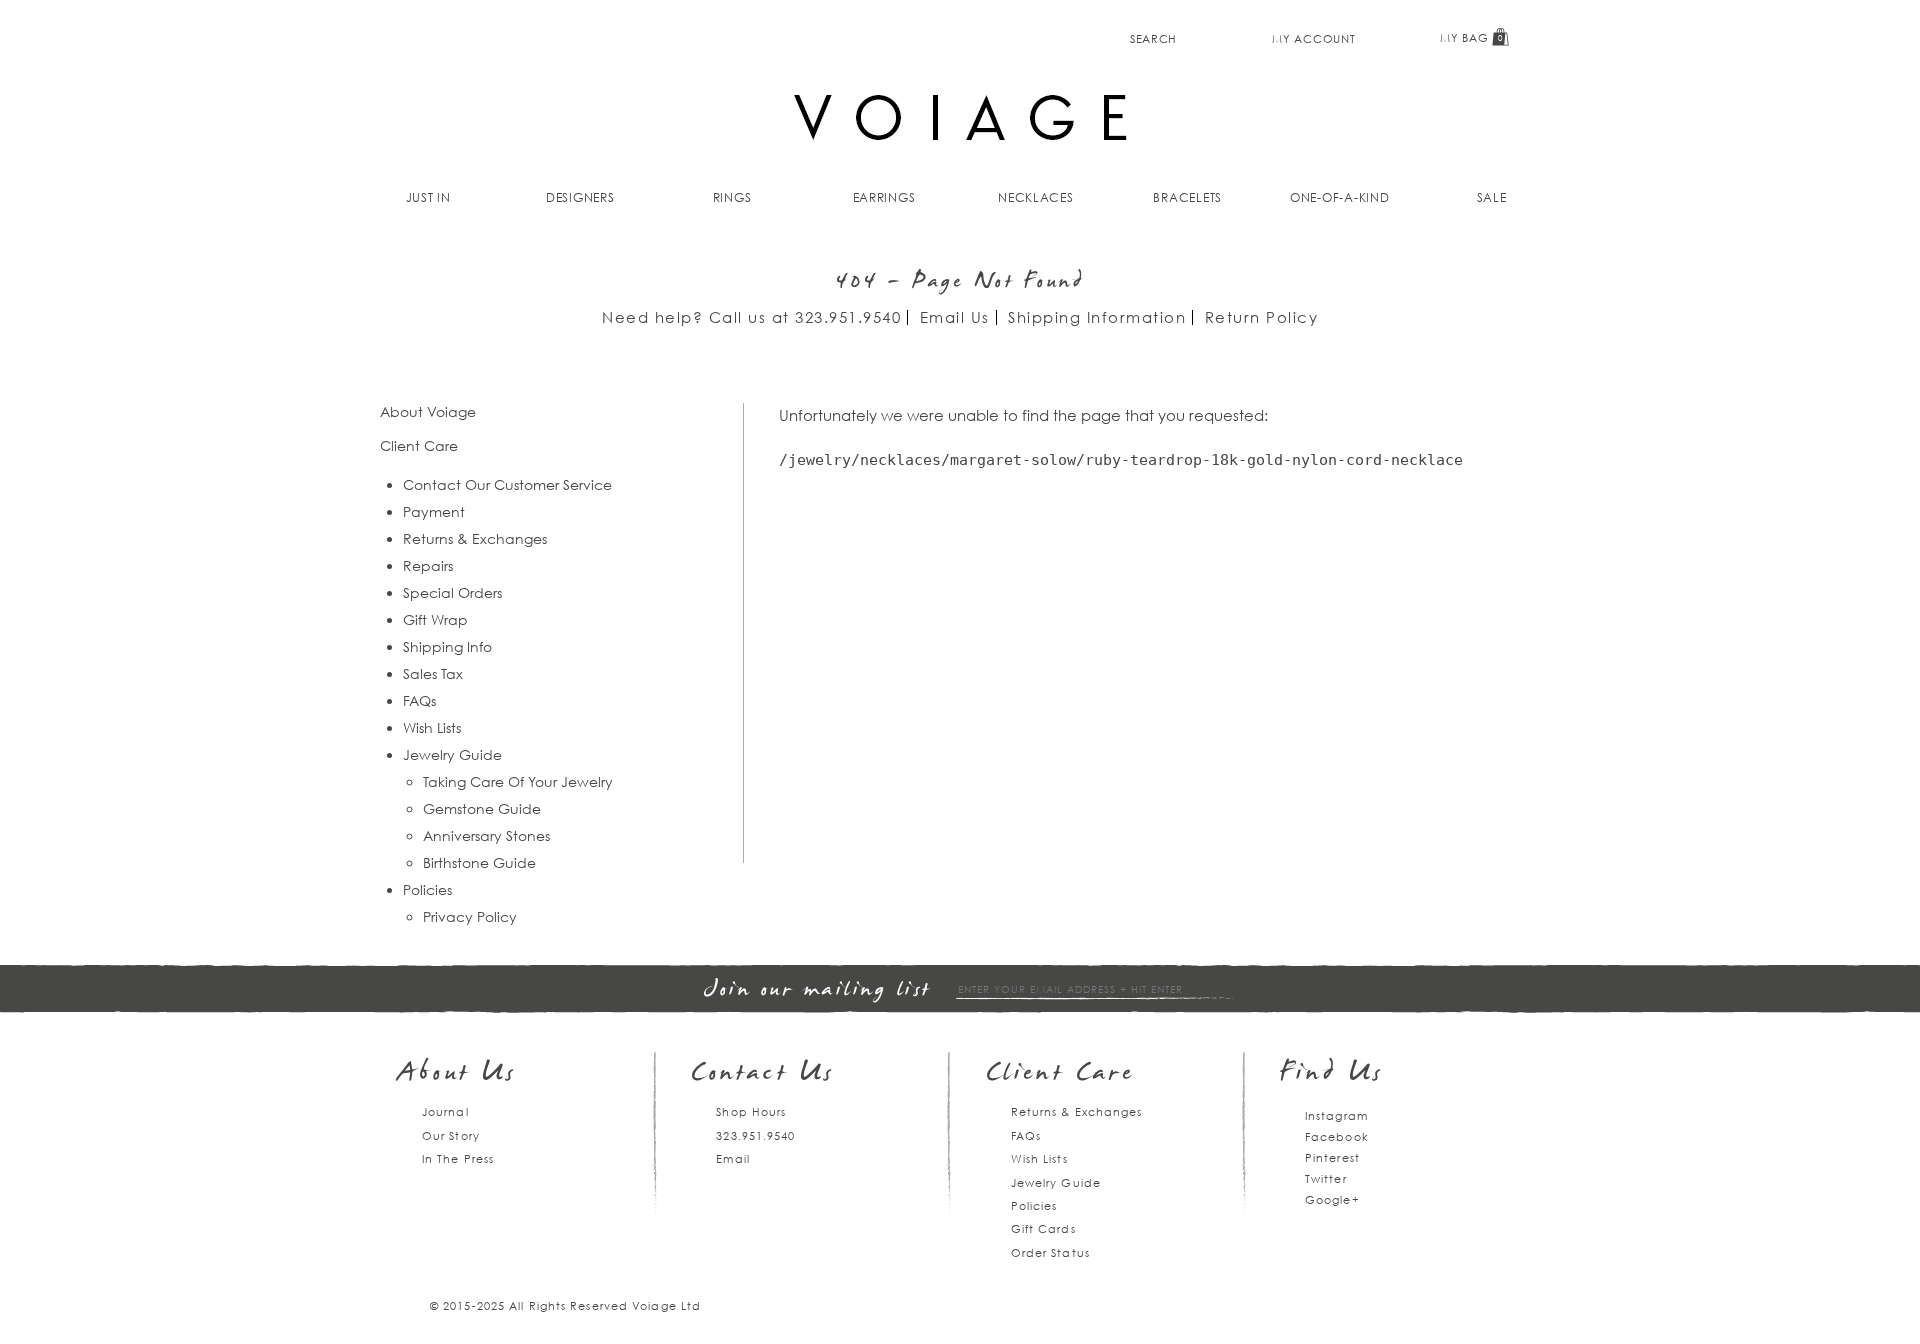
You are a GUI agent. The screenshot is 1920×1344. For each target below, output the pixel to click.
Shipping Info (447, 646)
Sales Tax (433, 673)
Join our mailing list (818, 990)
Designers (580, 197)
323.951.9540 (848, 317)
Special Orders (452, 592)
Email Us (955, 317)
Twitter (1326, 1178)
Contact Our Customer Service (507, 484)
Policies (427, 889)
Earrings (884, 197)
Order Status (1050, 1252)
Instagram (1336, 1115)
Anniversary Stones (486, 835)
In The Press (458, 1158)
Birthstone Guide (479, 862)
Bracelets (1187, 197)
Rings (732, 197)
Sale (1492, 197)
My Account (1313, 38)
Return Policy (1262, 317)
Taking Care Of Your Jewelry (518, 781)
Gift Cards (1043, 1228)
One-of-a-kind (1340, 197)
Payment (434, 511)
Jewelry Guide (452, 754)
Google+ (1332, 1199)
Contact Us (763, 1074)
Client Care (1060, 1074)
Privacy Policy (470, 916)
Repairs (428, 565)
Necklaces (1036, 197)
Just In (428, 197)
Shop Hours (751, 1111)
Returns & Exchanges (475, 538)
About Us (457, 1074)
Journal (445, 1111)
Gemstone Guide (482, 808)
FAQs (419, 700)
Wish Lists (432, 727)
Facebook (1337, 1136)
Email (733, 1158)
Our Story (451, 1135)
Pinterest (1332, 1157)
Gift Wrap (435, 619)
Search (1153, 38)
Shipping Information (1097, 317)
